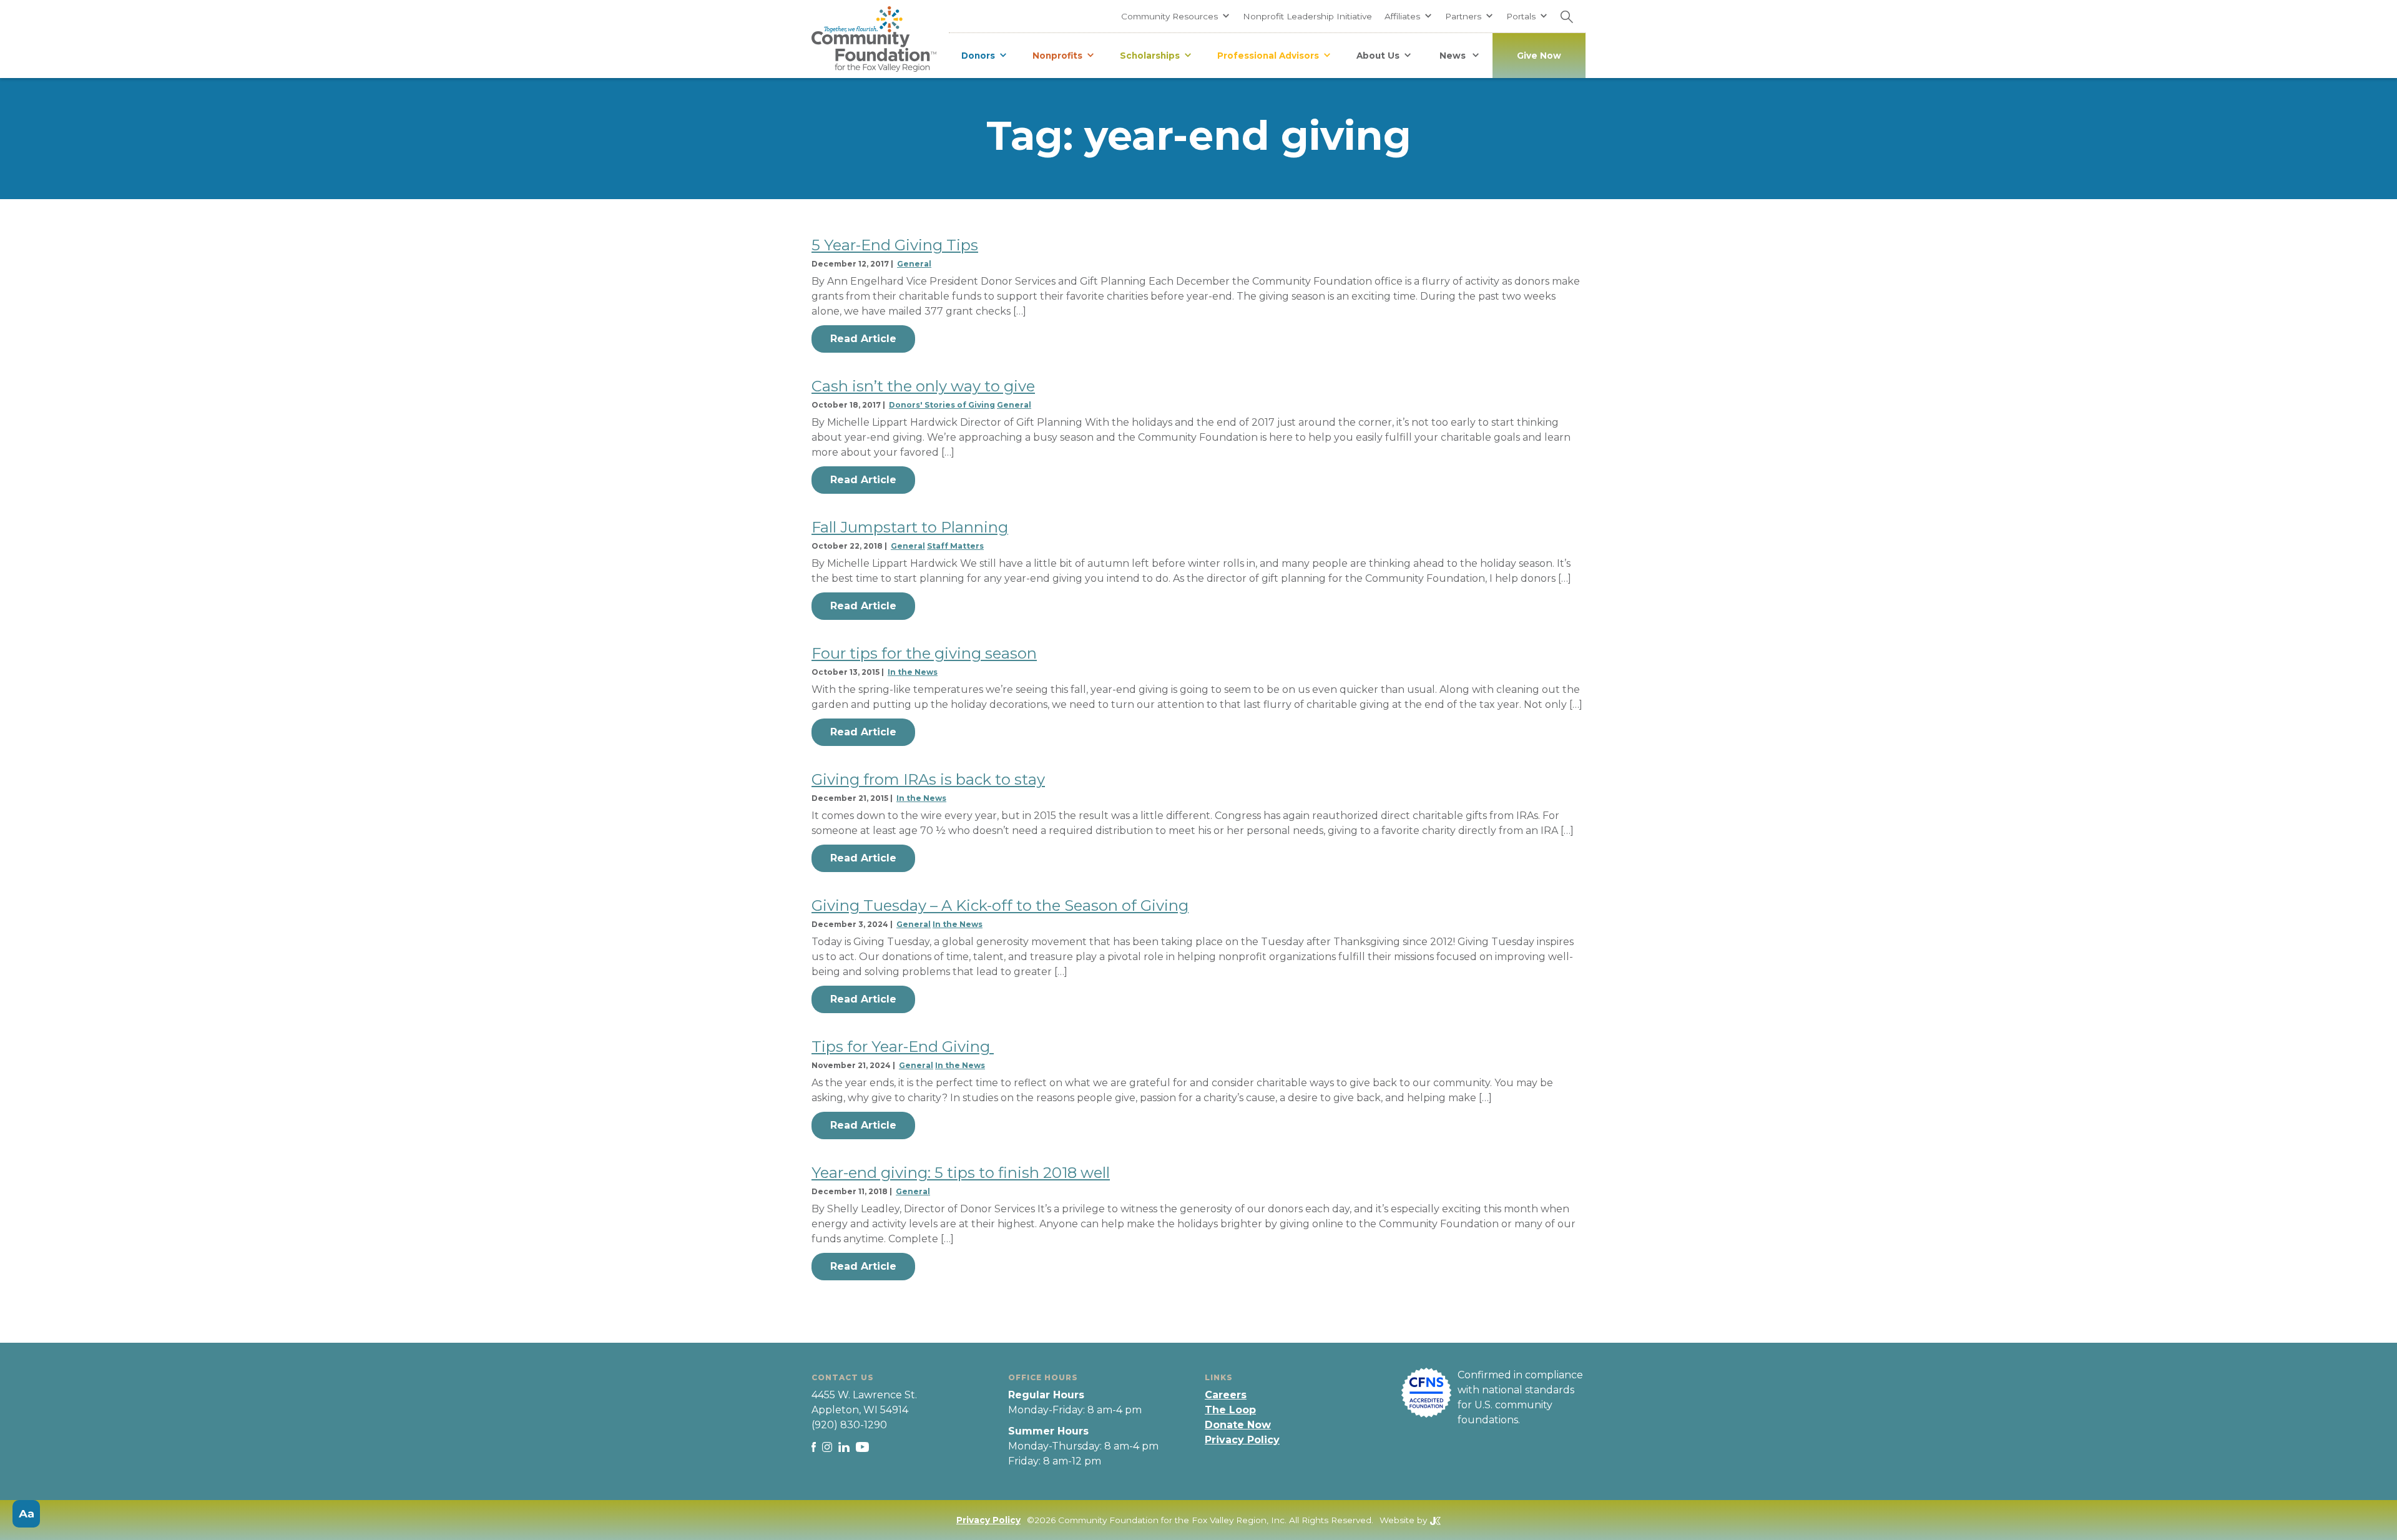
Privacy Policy (1242, 1440)
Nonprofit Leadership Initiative (1307, 16)
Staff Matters (955, 546)
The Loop (1230, 1410)
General (914, 264)
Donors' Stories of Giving (942, 405)
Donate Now (1238, 1425)
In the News (913, 672)
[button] (1176, 16)
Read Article (863, 339)
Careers (1226, 1395)
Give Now (1539, 56)
